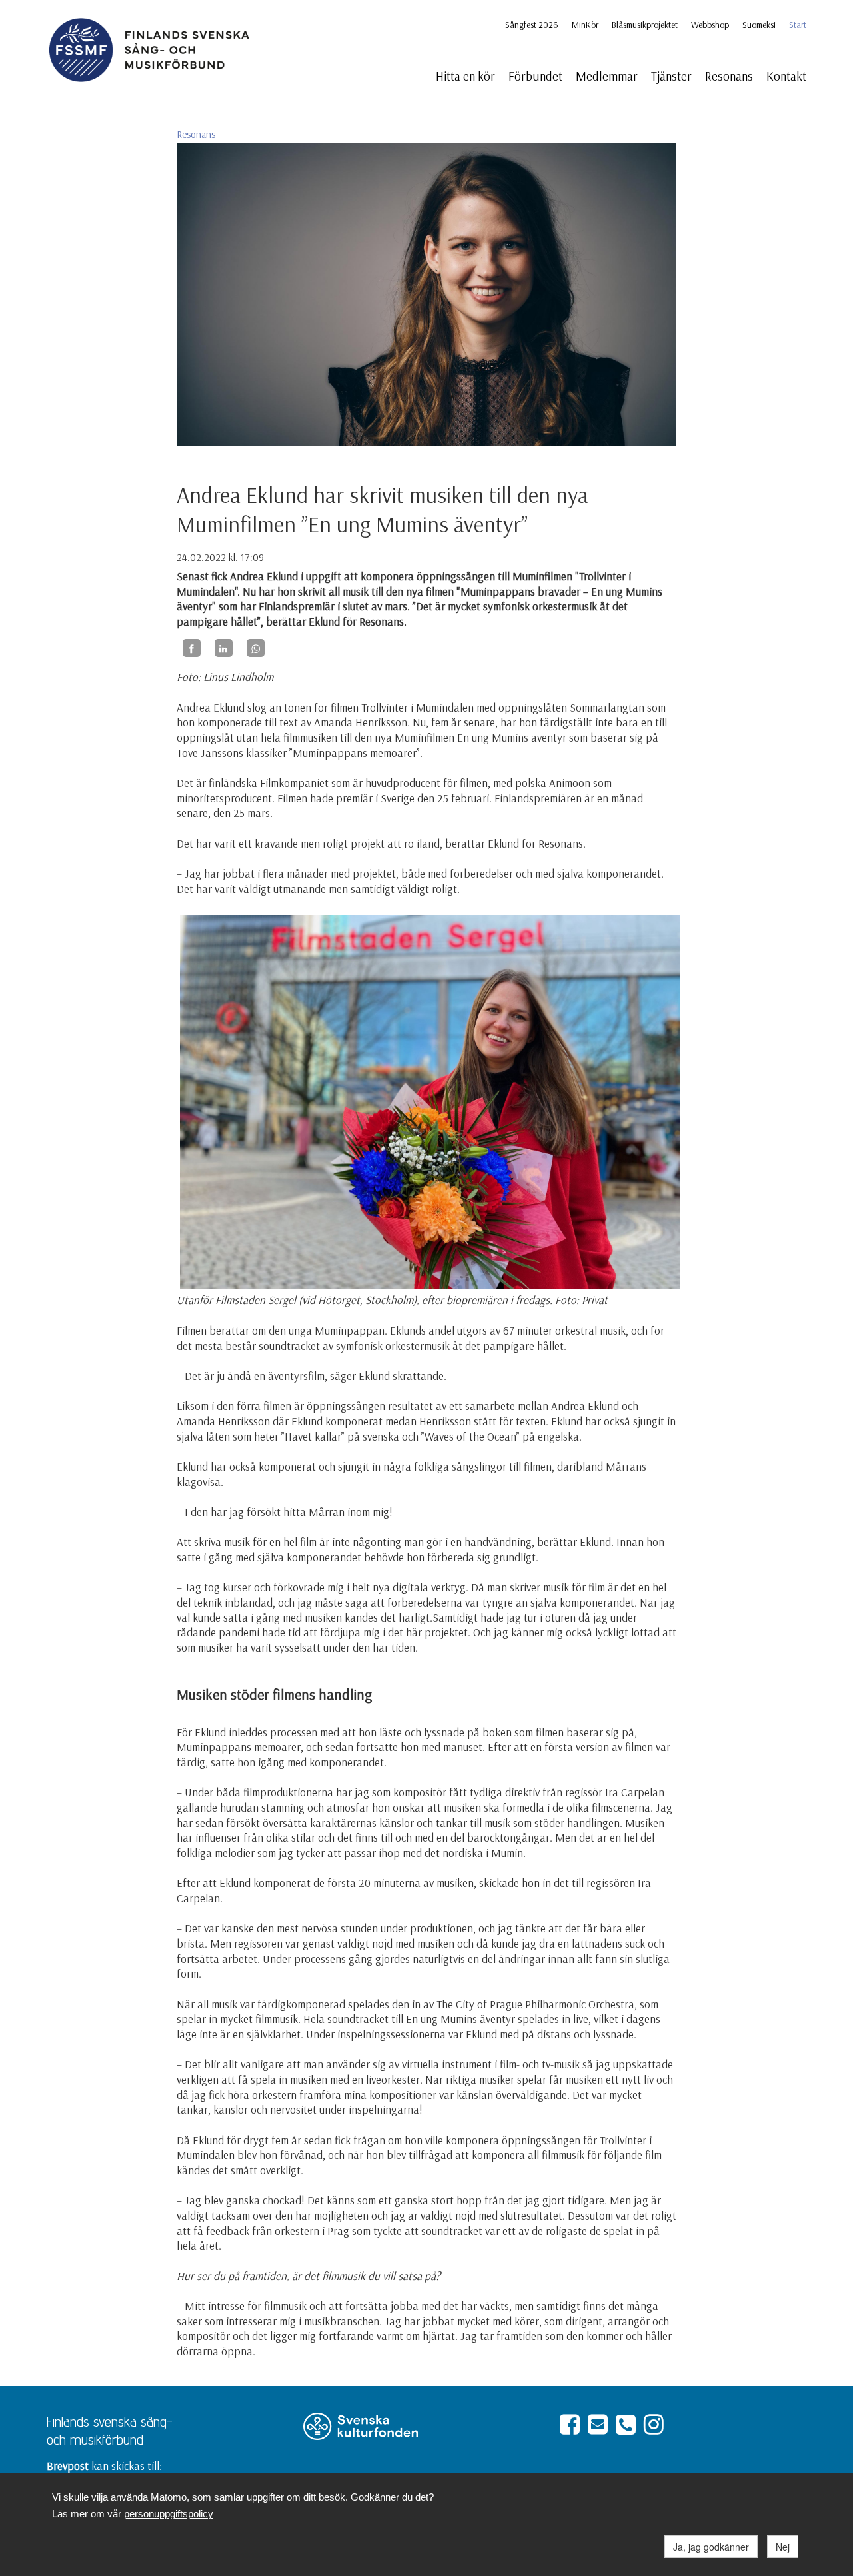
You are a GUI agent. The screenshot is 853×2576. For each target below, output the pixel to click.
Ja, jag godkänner (711, 2547)
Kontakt (786, 76)
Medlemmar (607, 76)
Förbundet (535, 76)
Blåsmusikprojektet (645, 25)
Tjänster (671, 76)
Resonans (729, 76)
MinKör (585, 25)
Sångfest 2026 (532, 25)
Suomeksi (759, 25)
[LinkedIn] (224, 648)
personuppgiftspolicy (169, 2514)
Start (798, 25)
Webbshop (710, 25)
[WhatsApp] (256, 648)
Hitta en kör (465, 76)
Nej (783, 2547)
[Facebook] (192, 648)
